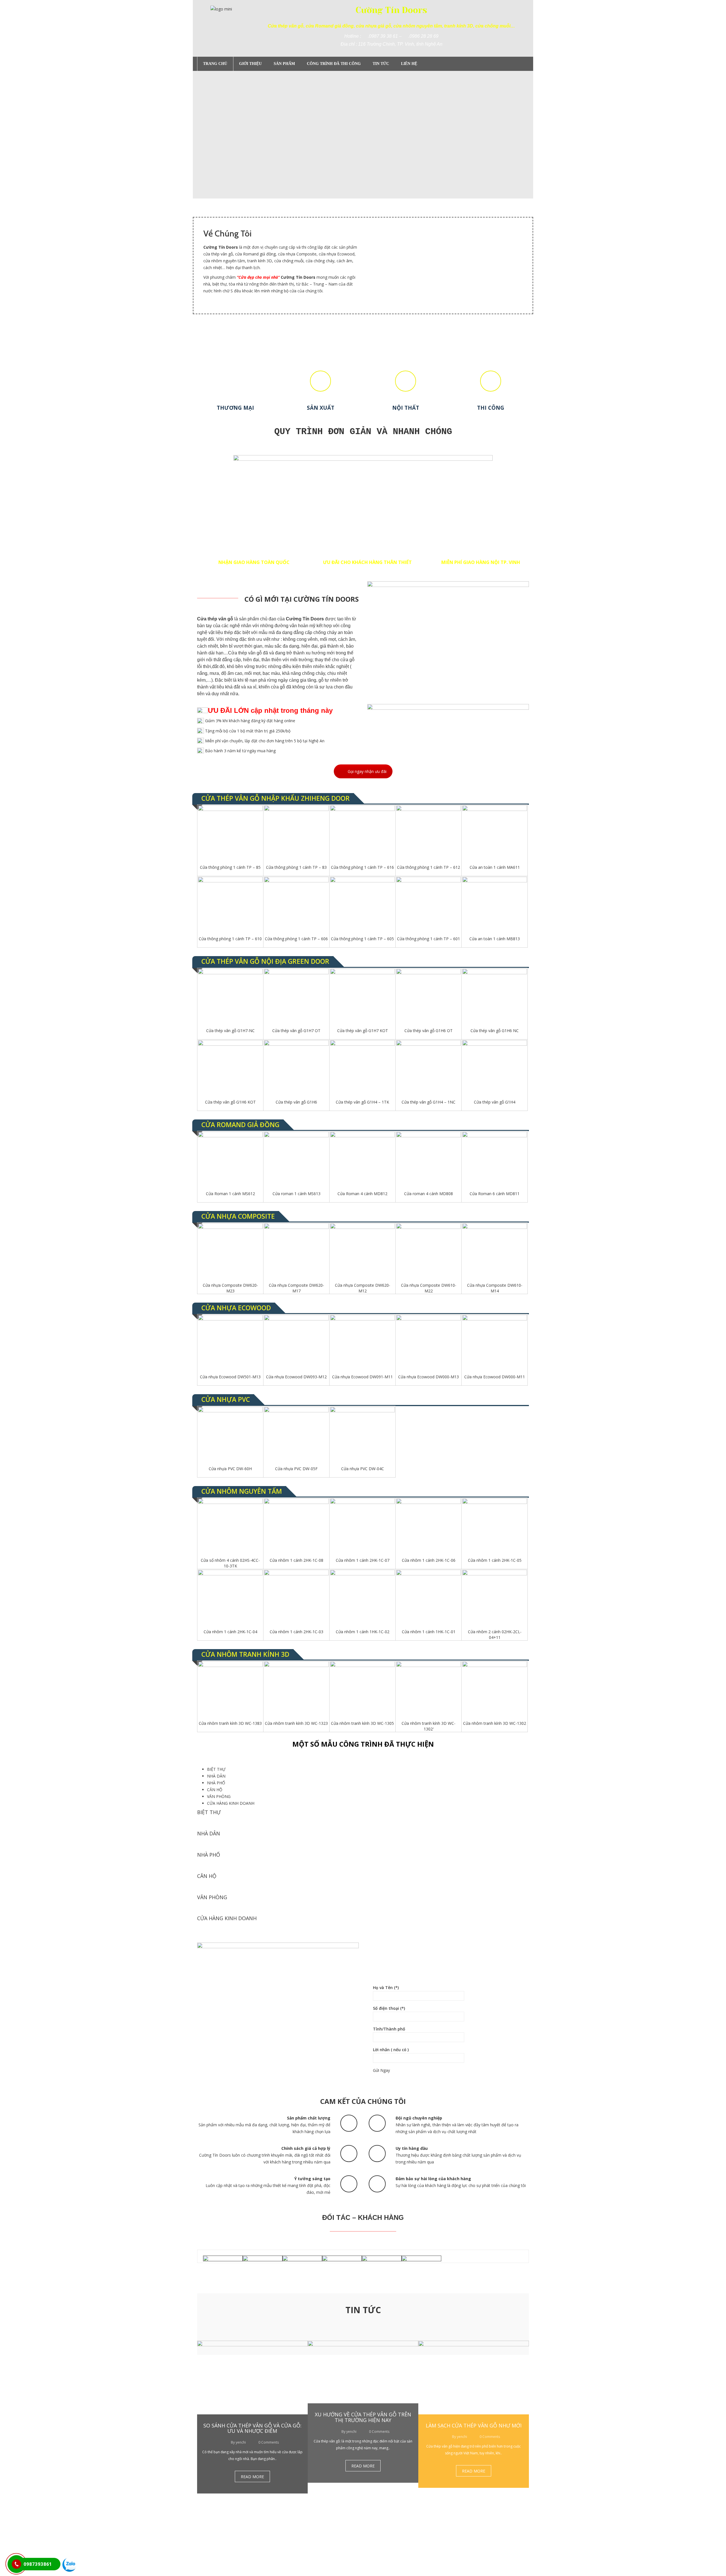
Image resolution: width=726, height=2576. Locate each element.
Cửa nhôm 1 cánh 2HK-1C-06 (429, 1560)
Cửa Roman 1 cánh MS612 (230, 1194)
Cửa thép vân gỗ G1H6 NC (495, 1031)
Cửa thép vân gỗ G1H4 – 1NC (429, 1102)
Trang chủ (215, 64)
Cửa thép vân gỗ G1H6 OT (429, 1031)
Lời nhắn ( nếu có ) (391, 2050)
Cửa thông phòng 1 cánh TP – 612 (429, 867)
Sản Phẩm (284, 64)
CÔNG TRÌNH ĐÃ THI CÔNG (334, 64)
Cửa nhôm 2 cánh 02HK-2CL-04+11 (495, 1634)
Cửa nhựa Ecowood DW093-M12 (296, 1377)
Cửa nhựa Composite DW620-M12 (363, 1288)
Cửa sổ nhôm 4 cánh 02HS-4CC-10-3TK (230, 1563)
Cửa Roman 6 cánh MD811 (495, 1194)
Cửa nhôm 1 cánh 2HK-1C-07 (363, 1560)
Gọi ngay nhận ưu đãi (367, 771)
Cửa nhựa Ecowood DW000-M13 (429, 1377)
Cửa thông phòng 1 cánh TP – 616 (362, 867)
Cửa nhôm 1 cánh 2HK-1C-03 (296, 1632)
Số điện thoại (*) (389, 2008)
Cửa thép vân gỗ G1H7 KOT (363, 1031)
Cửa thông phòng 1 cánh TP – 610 (230, 939)
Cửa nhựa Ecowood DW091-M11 (362, 1377)
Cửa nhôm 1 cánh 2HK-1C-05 (495, 1560)
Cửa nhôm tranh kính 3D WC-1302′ (429, 1726)
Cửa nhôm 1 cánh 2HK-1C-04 (230, 1632)
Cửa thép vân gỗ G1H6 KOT (230, 1102)
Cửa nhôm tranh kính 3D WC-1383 (230, 1723)
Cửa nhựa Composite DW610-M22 (429, 1288)
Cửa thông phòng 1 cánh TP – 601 (429, 939)
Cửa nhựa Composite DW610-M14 (495, 1288)
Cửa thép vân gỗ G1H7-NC (230, 1031)
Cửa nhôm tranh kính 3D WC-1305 (362, 1723)
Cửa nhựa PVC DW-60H (230, 1469)
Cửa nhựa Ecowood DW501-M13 (230, 1377)
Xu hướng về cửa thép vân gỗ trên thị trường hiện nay (363, 2417)
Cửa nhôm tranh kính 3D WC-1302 (495, 1723)
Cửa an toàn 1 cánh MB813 (495, 939)
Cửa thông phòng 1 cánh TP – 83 (296, 867)
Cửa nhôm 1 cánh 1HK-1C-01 (429, 1632)
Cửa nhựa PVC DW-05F (296, 1469)
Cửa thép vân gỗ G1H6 (296, 1102)
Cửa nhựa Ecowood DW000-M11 (495, 1377)
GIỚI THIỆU (250, 64)
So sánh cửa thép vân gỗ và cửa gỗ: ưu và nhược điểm (252, 2428)
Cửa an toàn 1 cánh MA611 (495, 867)
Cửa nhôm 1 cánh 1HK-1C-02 (363, 1632)
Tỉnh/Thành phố (389, 2029)
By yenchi (238, 2442)
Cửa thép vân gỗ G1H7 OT (296, 1031)
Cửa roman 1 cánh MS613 (296, 1194)
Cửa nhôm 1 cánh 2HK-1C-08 (296, 1560)
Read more (252, 2477)
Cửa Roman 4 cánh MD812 (362, 1194)
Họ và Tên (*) (386, 1988)
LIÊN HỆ (409, 64)
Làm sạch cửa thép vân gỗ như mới (474, 2425)
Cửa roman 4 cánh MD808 (429, 1194)
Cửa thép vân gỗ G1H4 (495, 1102)
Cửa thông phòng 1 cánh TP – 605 (362, 939)
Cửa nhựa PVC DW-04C (363, 1469)
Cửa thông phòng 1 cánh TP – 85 (230, 867)
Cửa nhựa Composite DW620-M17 (296, 1288)
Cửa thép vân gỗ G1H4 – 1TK (362, 1102)
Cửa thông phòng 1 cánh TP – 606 (296, 939)
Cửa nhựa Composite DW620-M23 (230, 1288)
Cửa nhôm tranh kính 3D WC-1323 (296, 1723)
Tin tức (381, 64)
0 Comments (268, 2442)
